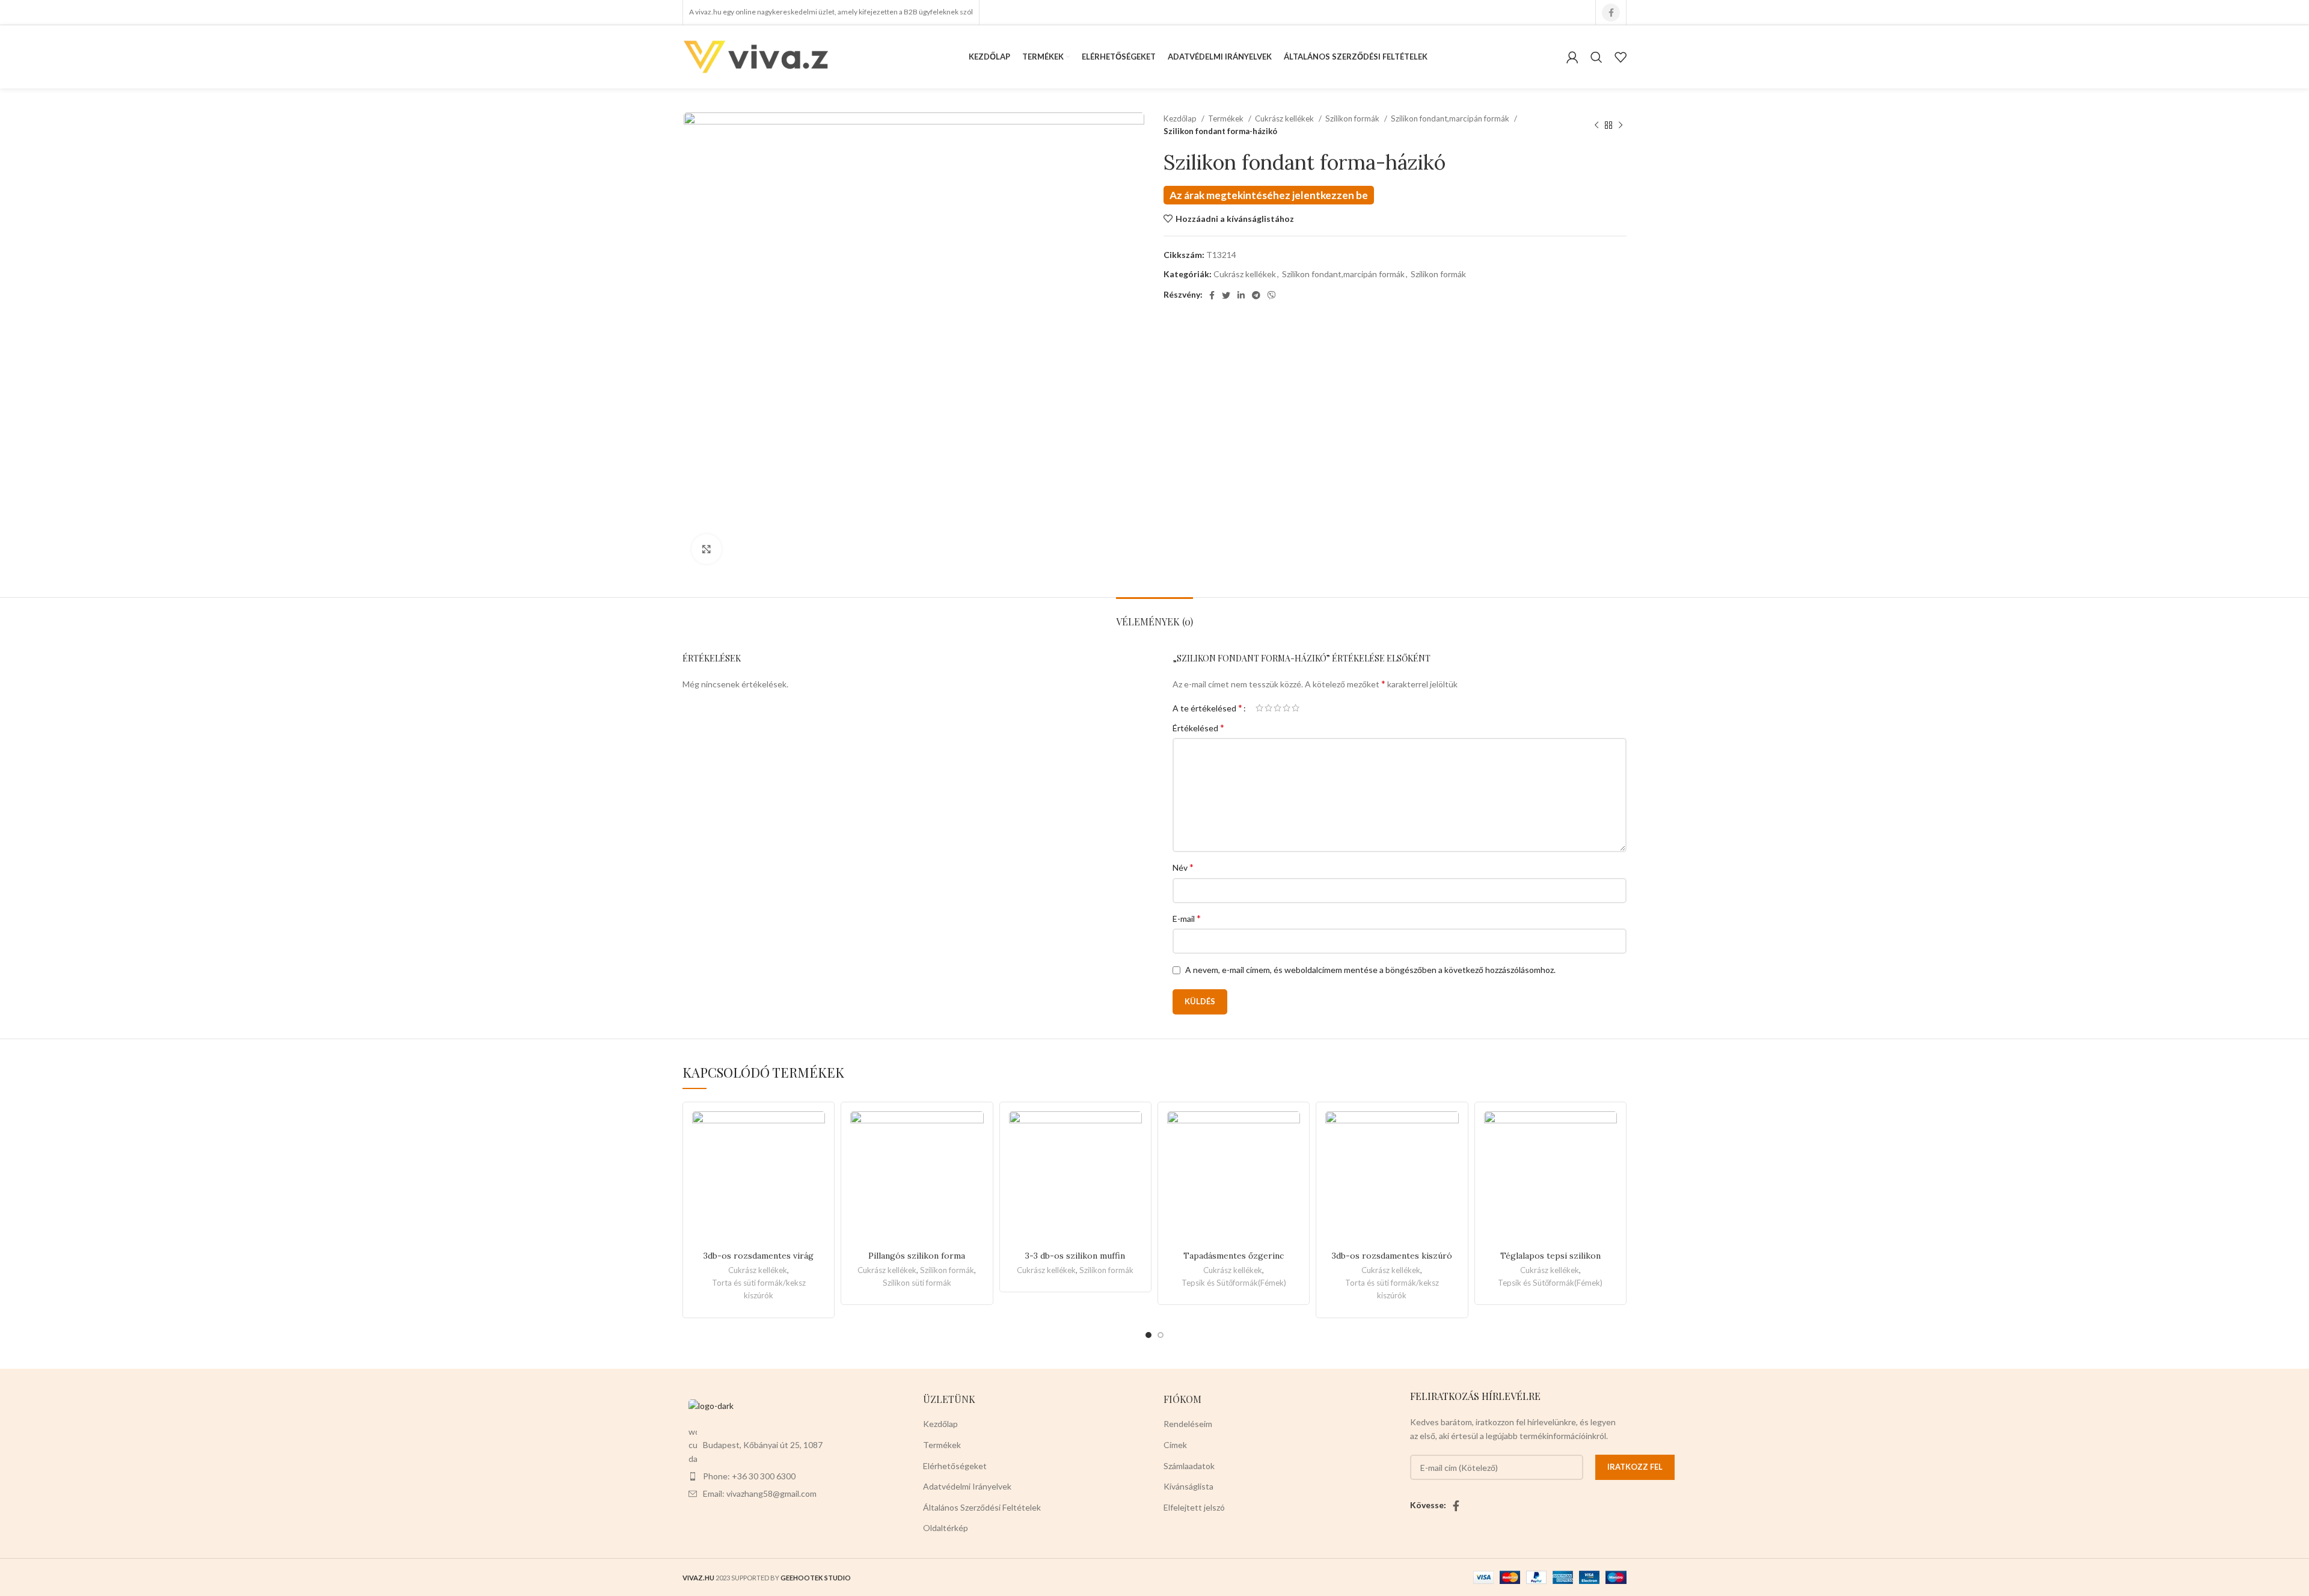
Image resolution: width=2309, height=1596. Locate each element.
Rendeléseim (1188, 1424)
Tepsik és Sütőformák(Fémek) (1234, 1283)
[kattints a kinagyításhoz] (707, 549)
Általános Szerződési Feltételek (982, 1507)
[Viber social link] (1272, 295)
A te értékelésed (1207, 708)
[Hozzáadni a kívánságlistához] (816, 1131)
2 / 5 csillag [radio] (1268, 708)
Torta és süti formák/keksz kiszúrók (759, 1289)
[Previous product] (1596, 125)
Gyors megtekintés (816, 1158)
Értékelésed (1198, 727)
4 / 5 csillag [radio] (1286, 708)
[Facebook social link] (1611, 13)
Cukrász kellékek (1285, 118)
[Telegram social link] (1256, 295)
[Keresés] (1596, 57)
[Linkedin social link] (1241, 295)
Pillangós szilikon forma (917, 1256)
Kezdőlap (1181, 118)
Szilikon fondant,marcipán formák (1451, 118)
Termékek (1227, 118)
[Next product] (1621, 125)
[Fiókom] (1572, 57)
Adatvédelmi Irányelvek (967, 1486)
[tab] (1154, 615)
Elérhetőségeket (955, 1466)
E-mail (1187, 918)
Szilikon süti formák (917, 1283)
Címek (1175, 1445)
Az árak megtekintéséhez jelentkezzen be (1269, 195)
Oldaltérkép (946, 1528)
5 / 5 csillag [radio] (1296, 708)
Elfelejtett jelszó (1194, 1507)
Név (1183, 867)
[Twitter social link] (1226, 295)
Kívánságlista (1188, 1486)
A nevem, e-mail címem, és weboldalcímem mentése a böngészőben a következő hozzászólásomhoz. (1370, 970)
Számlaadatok (1189, 1466)
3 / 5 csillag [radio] (1277, 708)
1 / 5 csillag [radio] (1259, 708)
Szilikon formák (1353, 118)
